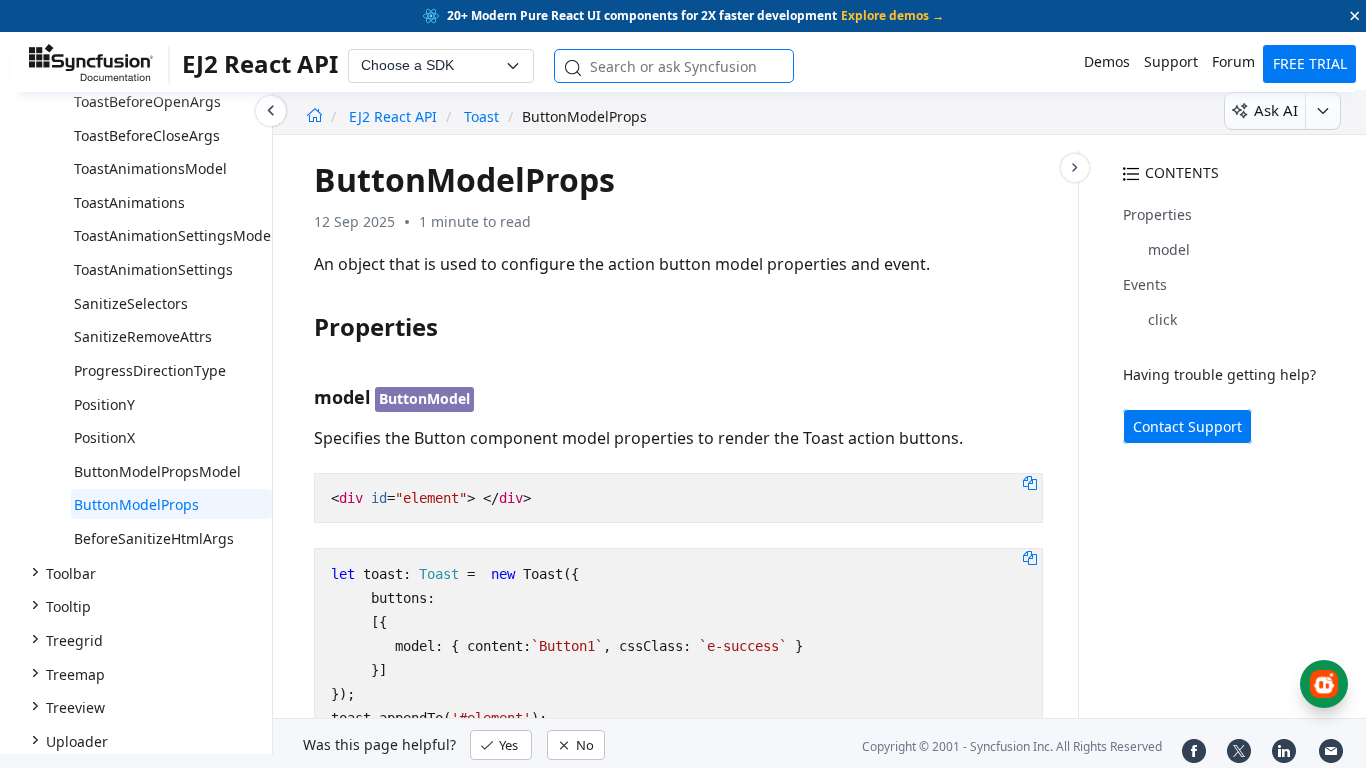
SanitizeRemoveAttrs (143, 336)
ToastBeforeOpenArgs (147, 101)
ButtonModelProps (136, 504)
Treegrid (74, 640)
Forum (1233, 61)
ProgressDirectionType (150, 370)
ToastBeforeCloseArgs (147, 135)
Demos (1107, 61)
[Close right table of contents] (1075, 168)
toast (481, 116)
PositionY (104, 404)
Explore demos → (892, 15)
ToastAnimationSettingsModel (174, 235)
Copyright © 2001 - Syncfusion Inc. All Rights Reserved (1012, 746)
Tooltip (68, 606)
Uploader (77, 741)
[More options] (1322, 111)
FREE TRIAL (1310, 63)
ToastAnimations (129, 202)
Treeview (75, 707)
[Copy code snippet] (1030, 482)
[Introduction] (314, 116)
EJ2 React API (395, 116)
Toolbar (71, 573)
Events (1145, 284)
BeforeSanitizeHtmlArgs (154, 538)
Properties (1157, 214)
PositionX (104, 437)
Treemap (75, 674)
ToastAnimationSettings (153, 269)
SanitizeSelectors (131, 303)
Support (1171, 61)
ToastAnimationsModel (150, 168)
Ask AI (1276, 110)
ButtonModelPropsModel (157, 471)
